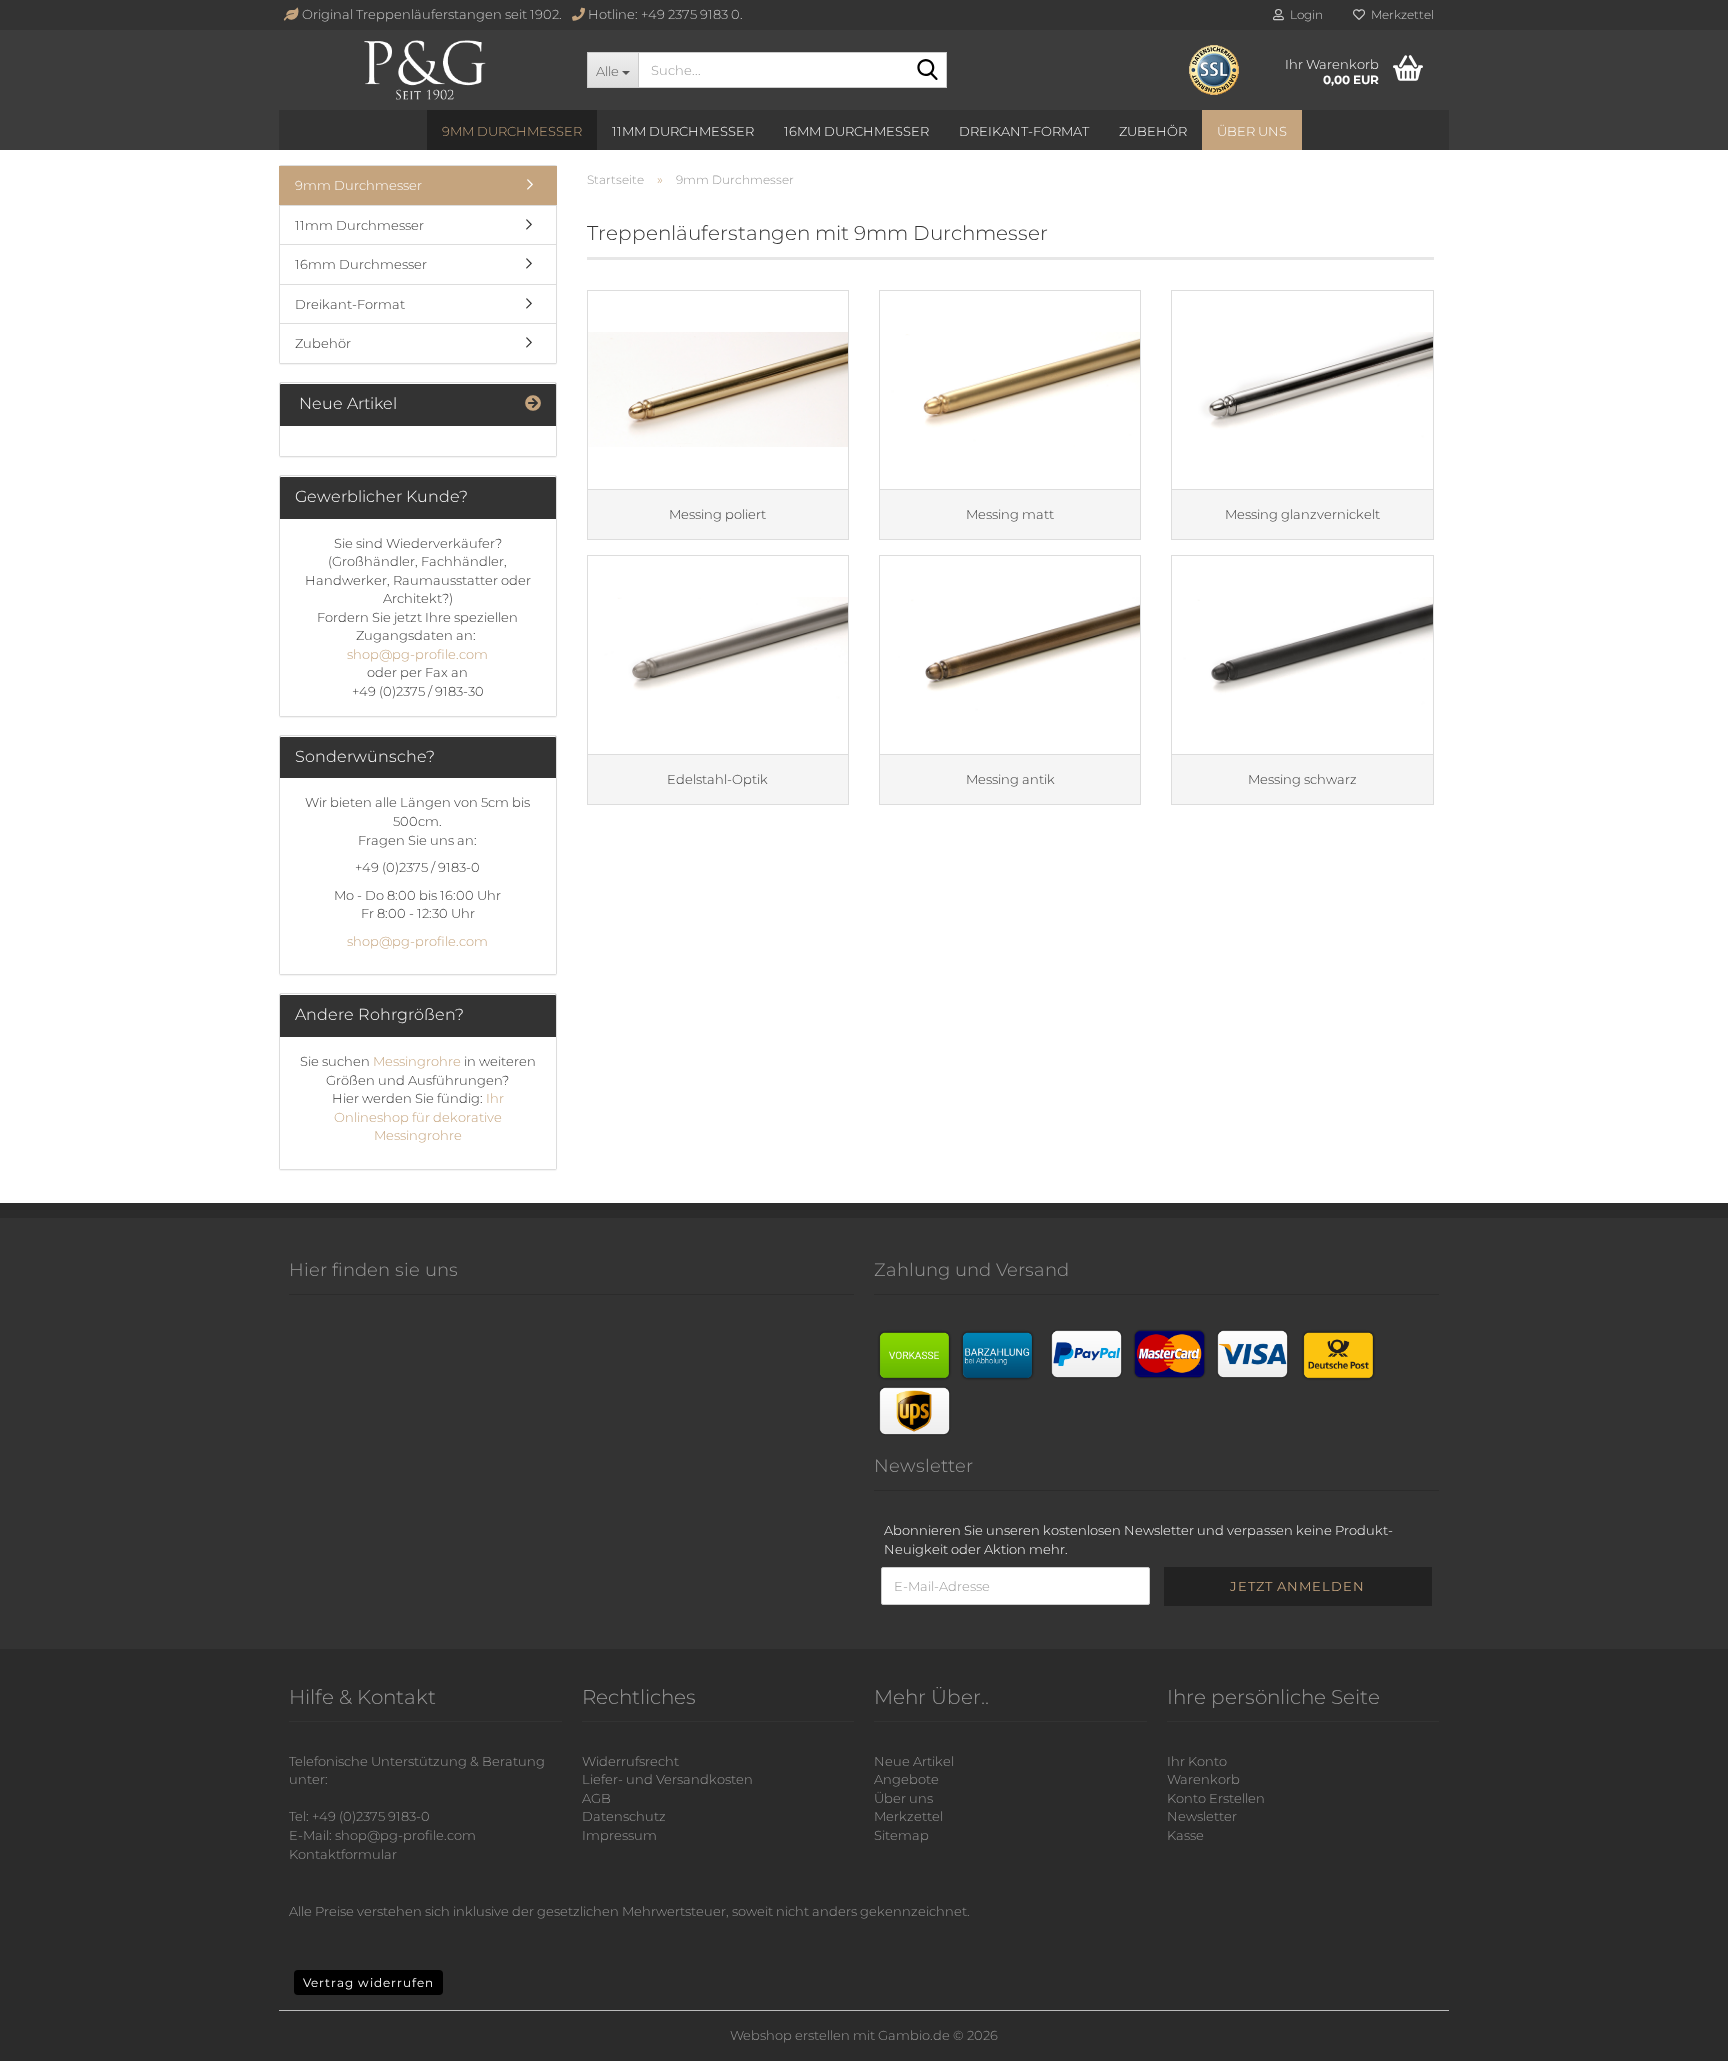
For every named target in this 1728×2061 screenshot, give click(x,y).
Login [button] (1303, 14)
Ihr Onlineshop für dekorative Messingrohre (419, 1116)
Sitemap (901, 1835)
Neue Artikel (914, 1761)
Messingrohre (418, 1061)
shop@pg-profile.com (417, 654)
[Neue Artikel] (533, 404)
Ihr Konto (1197, 1761)
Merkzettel (1399, 14)
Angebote (906, 1779)
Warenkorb (1203, 1779)
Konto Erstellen (1216, 1798)
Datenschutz (624, 1816)
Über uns (1252, 131)
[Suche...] (928, 71)
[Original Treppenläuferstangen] (425, 70)
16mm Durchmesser (856, 131)
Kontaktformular (343, 1854)
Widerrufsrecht (630, 1761)
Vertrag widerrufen (368, 1982)
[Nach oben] (1688, 2031)
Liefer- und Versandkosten (667, 1779)
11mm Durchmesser (683, 131)
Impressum (619, 1835)
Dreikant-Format (1024, 131)
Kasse (1185, 1835)
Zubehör (1153, 131)
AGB (596, 1798)
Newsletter (1202, 1816)
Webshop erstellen (790, 2035)
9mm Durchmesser (512, 131)
